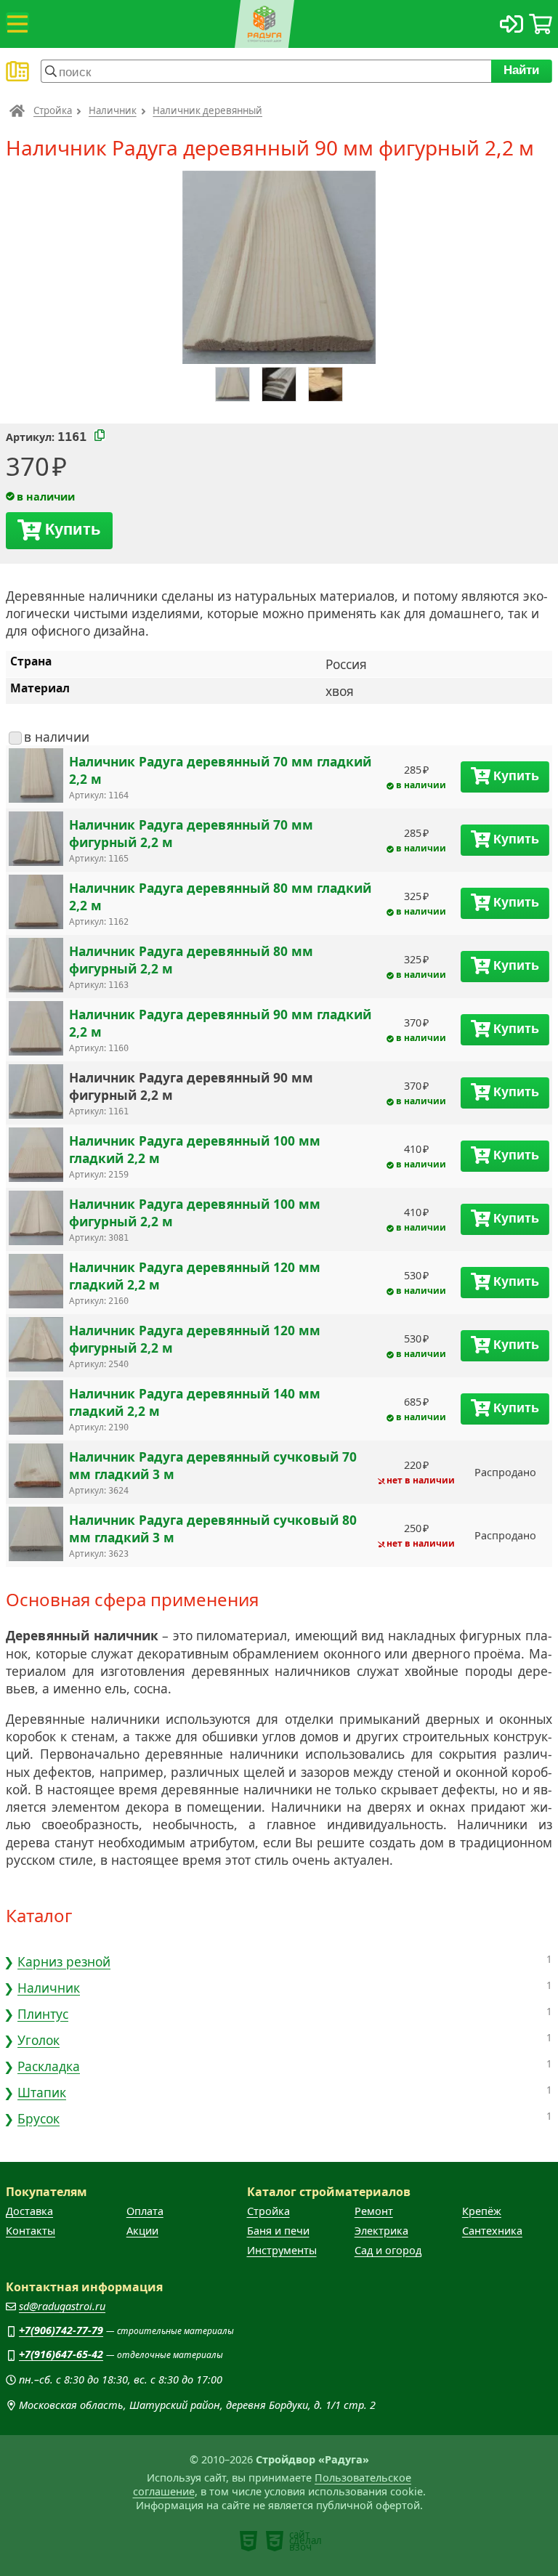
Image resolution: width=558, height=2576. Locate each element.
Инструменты (282, 2250)
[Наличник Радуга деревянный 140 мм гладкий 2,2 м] (36, 1409)
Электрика (381, 2231)
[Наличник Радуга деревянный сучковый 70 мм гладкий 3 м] (36, 1472)
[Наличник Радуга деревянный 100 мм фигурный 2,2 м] (36, 1219)
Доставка (29, 2211)
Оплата (145, 2211)
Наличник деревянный (207, 110)
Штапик (42, 2092)
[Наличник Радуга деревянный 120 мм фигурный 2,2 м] (36, 1346)
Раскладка (49, 2066)
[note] (248, 2541)
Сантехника (492, 2231)
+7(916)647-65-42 (61, 2354)
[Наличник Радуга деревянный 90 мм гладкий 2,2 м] (36, 1030)
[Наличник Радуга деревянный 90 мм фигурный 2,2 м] (36, 1093)
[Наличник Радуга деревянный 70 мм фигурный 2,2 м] (36, 840)
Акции (142, 2231)
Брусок (39, 2118)
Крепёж (482, 2211)
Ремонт (374, 2211)
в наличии (57, 737)
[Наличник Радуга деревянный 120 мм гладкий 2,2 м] (36, 1283)
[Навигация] (17, 24)
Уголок (39, 2040)
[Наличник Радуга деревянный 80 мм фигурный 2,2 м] (36, 967)
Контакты (31, 2231)
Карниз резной (64, 1961)
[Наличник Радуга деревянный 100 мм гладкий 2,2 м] (36, 1156)
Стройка (53, 110)
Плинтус (43, 2014)
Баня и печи (278, 2231)
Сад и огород (388, 2250)
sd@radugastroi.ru (62, 2306)
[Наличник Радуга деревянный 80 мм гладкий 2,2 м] (36, 903)
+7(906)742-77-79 (61, 2330)
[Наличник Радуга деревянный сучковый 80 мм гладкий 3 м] (36, 1535)
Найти (522, 70)
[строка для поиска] (266, 71)
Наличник (113, 110)
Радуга (17, 110)
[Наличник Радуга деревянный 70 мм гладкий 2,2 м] (36, 777)
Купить (73, 529)
